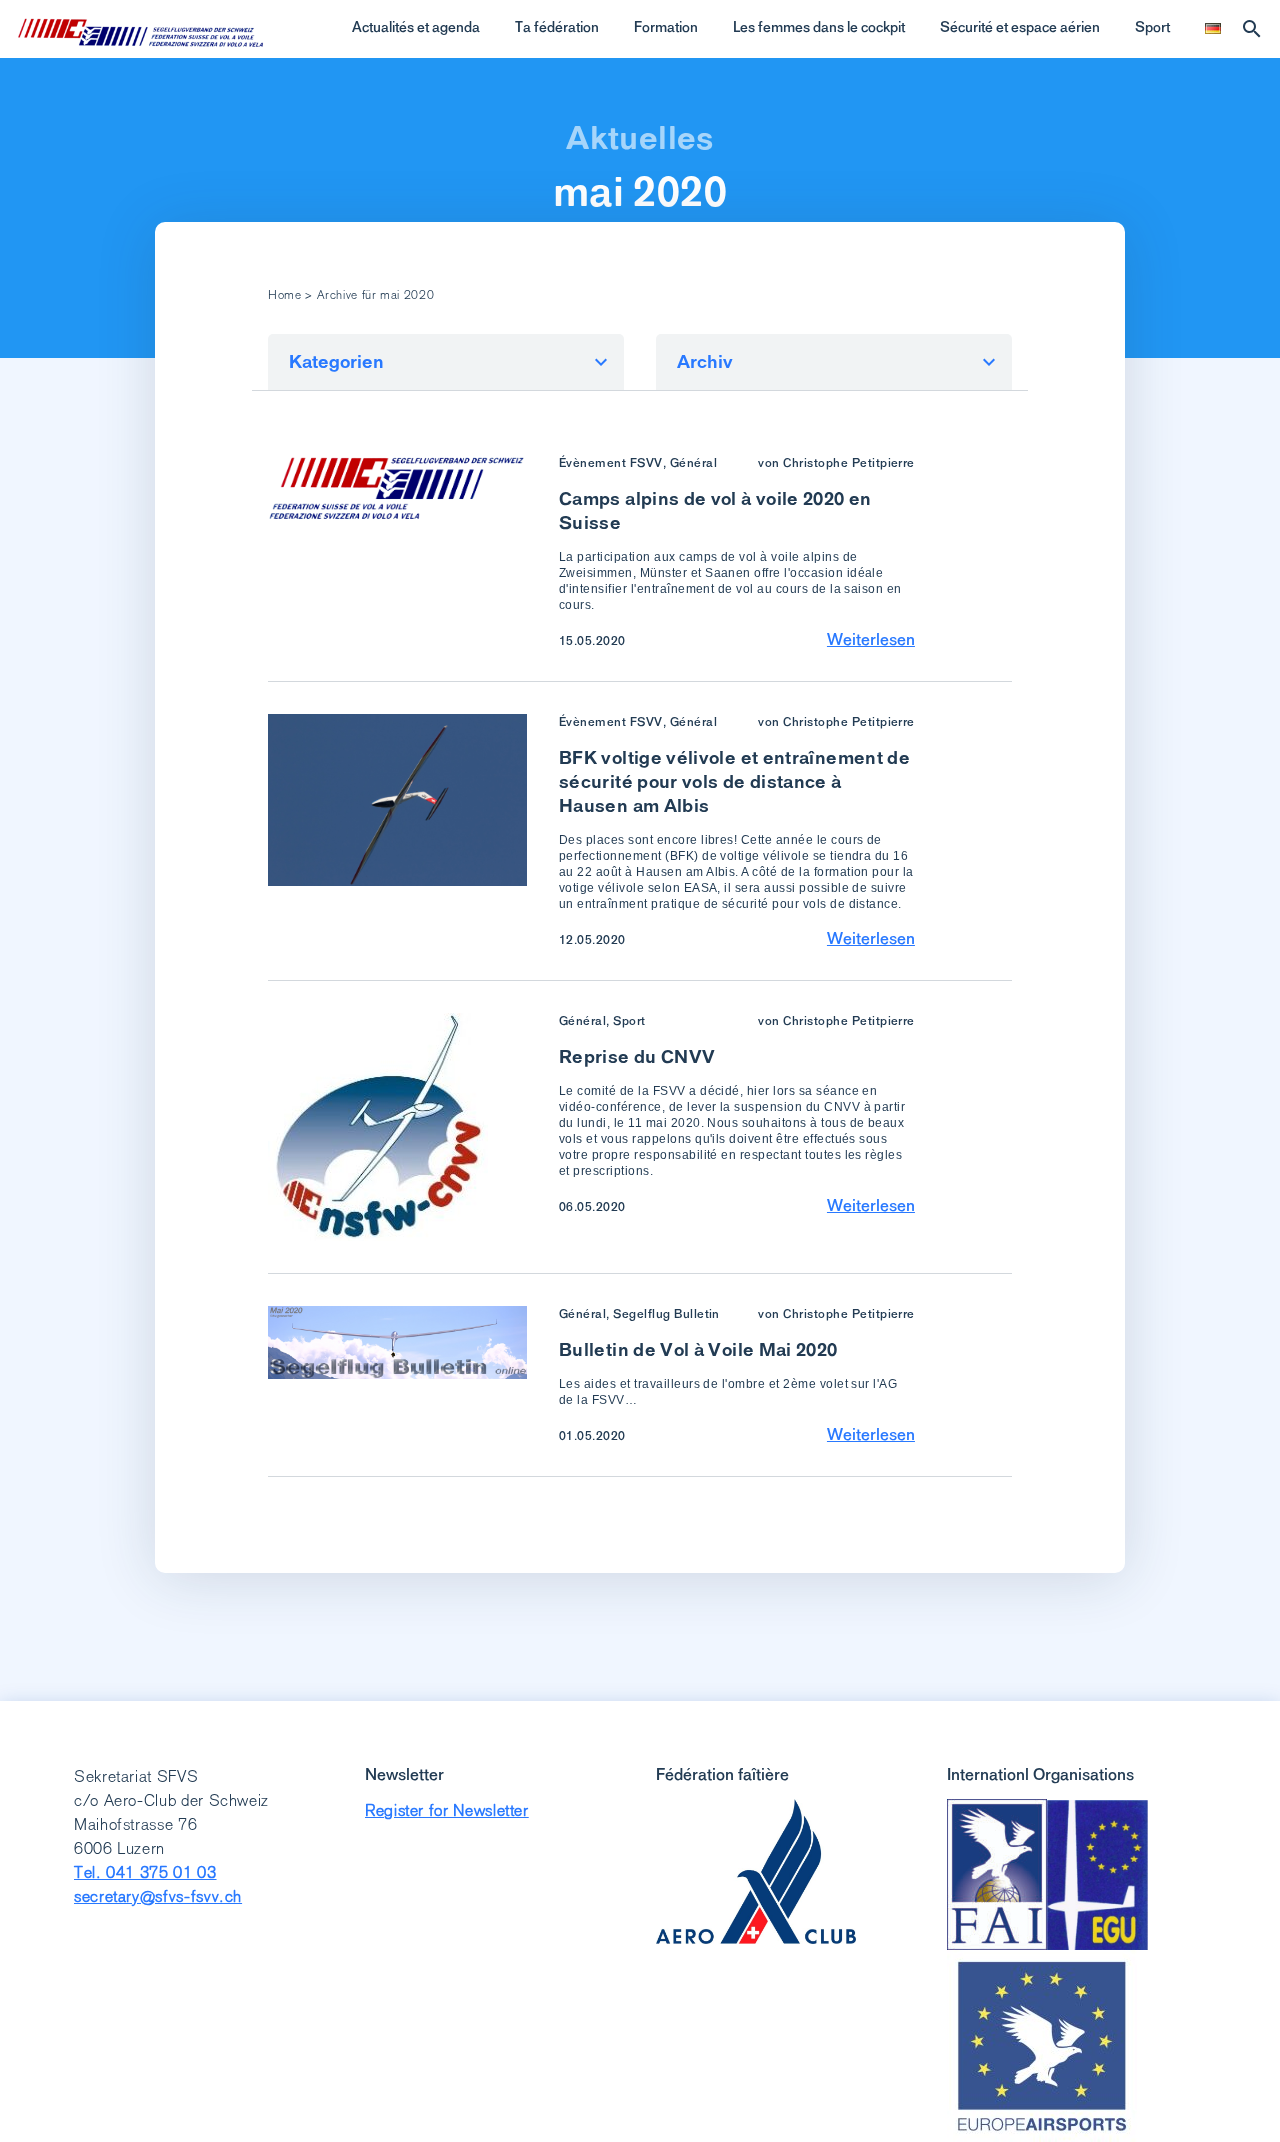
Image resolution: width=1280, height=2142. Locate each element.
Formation (666, 27)
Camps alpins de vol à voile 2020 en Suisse (715, 510)
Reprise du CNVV (637, 1056)
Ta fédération (557, 27)
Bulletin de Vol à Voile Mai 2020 (698, 1349)
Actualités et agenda (416, 27)
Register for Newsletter (447, 1810)
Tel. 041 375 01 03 (145, 1872)
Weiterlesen (871, 639)
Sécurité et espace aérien (1020, 27)
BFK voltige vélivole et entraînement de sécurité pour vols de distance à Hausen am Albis (734, 781)
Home (285, 295)
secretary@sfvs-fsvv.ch (158, 1896)
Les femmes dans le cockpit (819, 27)
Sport (1152, 27)
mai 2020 (640, 192)
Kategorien (336, 361)
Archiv (705, 361)
